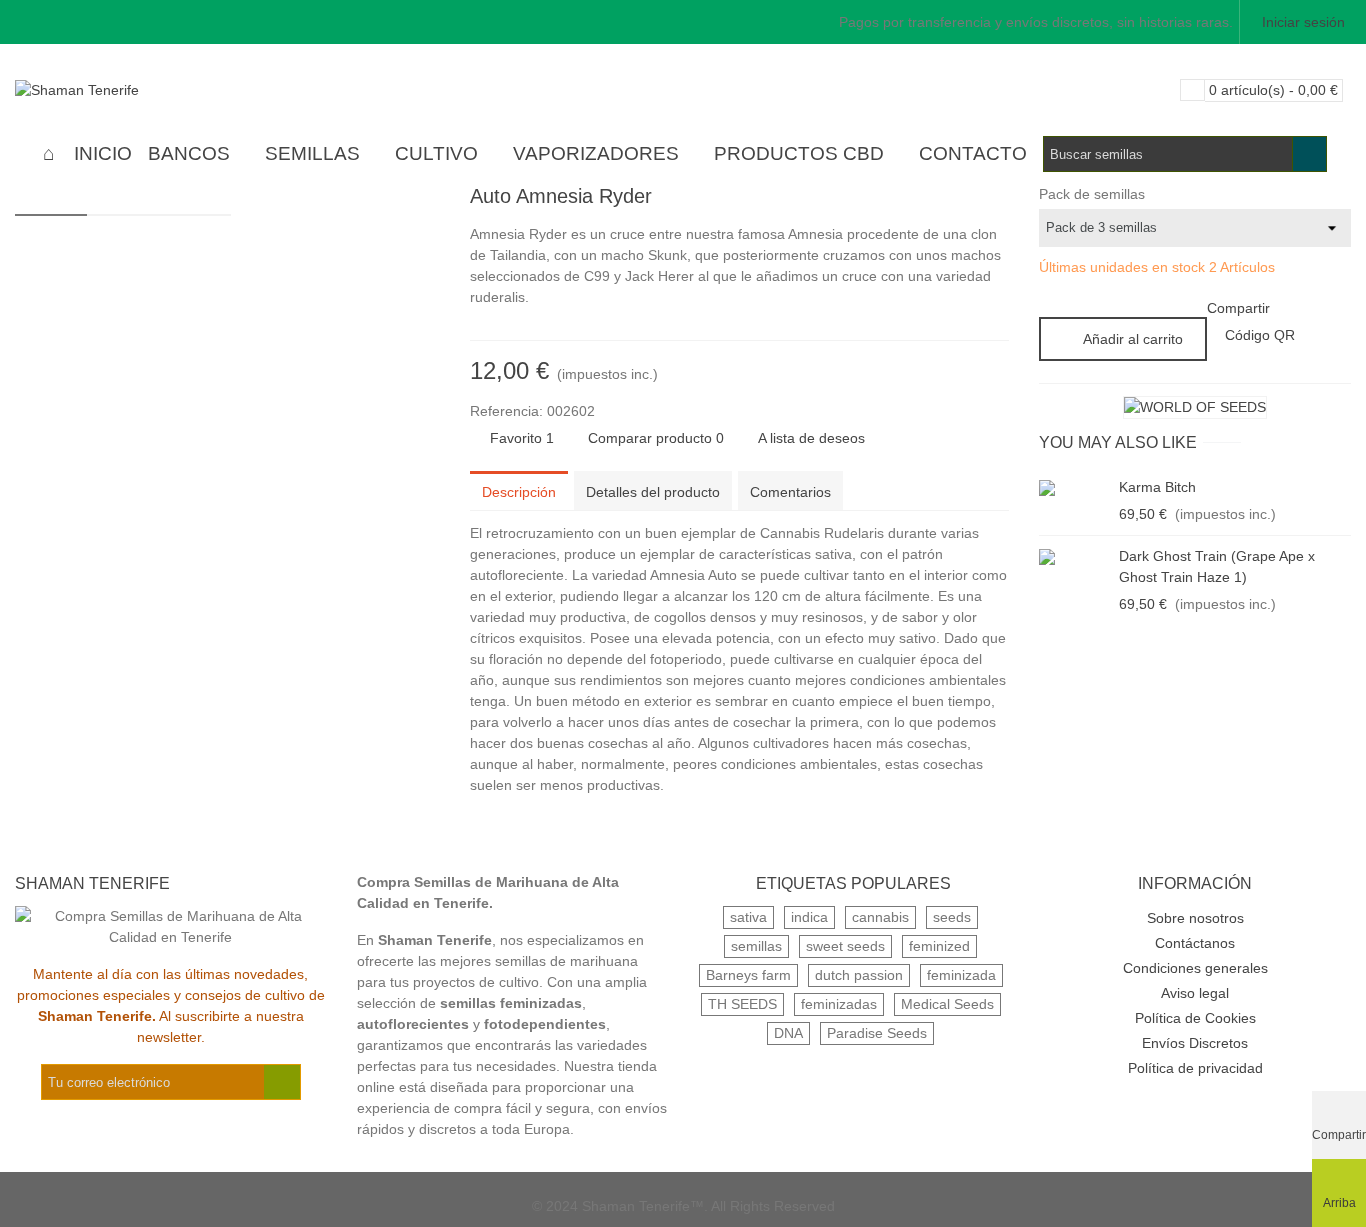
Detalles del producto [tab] (653, 492)
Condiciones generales (1195, 968)
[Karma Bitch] (1074, 487)
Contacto (973, 153)
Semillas (312, 153)
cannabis (880, 917)
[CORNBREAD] (962, 199)
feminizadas (839, 1004)
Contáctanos (1195, 943)
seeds (952, 917)
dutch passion (859, 975)
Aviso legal (1195, 993)
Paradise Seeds (877, 1033)
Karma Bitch (1157, 487)
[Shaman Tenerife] (125, 90)
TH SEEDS (742, 1004)
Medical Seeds (947, 1004)
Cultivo (436, 153)
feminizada (961, 975)
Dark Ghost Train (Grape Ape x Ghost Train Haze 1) (1217, 566)
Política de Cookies (1195, 1018)
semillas (756, 946)
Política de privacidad (1195, 1068)
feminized (939, 946)
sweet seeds (845, 946)
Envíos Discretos (1195, 1043)
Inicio (103, 153)
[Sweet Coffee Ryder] (994, 199)
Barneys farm (748, 975)
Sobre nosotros (1195, 918)
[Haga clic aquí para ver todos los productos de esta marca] (1195, 407)
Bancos (189, 153)
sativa (748, 917)
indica (809, 917)
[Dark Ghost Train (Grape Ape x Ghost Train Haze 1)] (1074, 556)
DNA (788, 1033)
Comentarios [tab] (790, 492)
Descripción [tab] (519, 492)
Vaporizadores (596, 153)
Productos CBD (799, 153)
